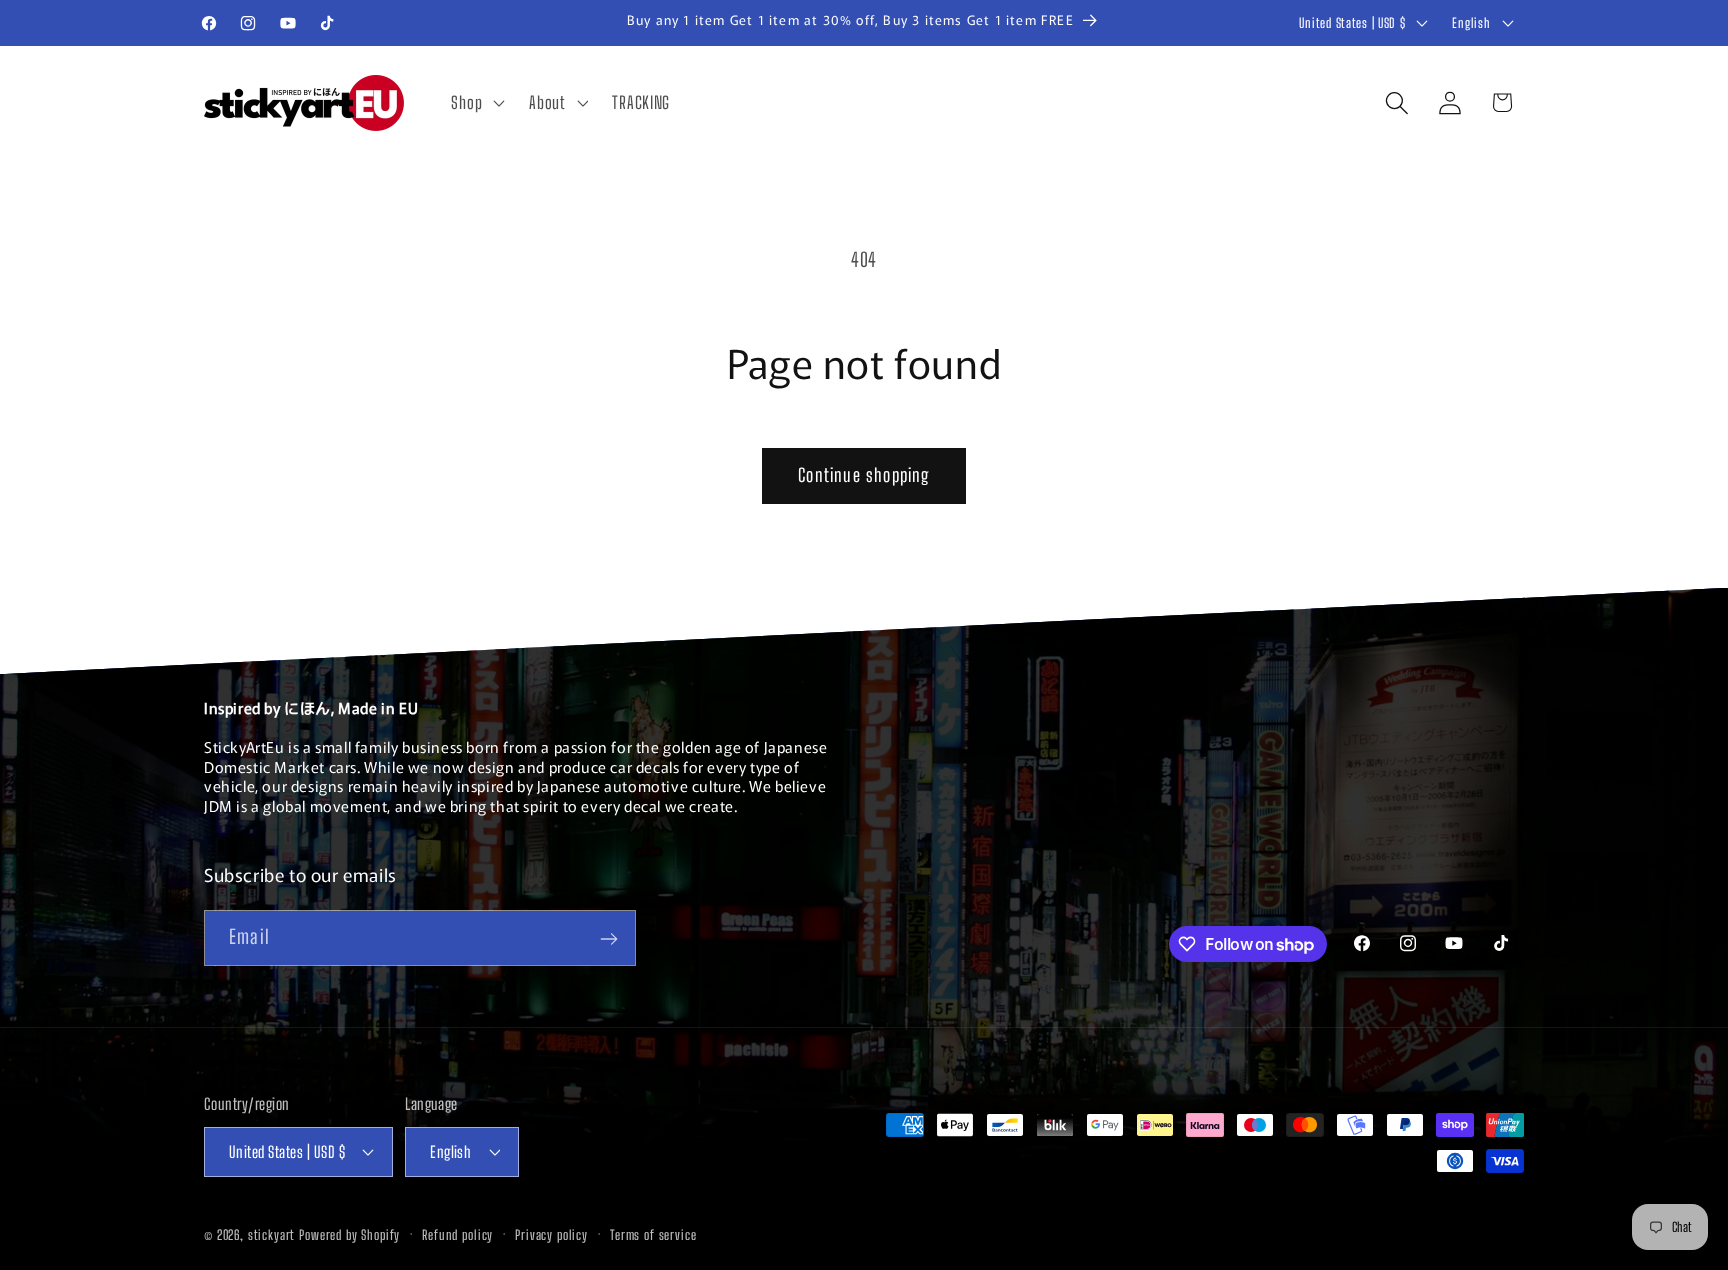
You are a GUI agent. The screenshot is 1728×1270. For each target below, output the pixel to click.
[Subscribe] (608, 939)
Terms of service (653, 1234)
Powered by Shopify (349, 1234)
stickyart (272, 1234)
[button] (476, 103)
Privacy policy (551, 1234)
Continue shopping (863, 475)
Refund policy (457, 1234)
